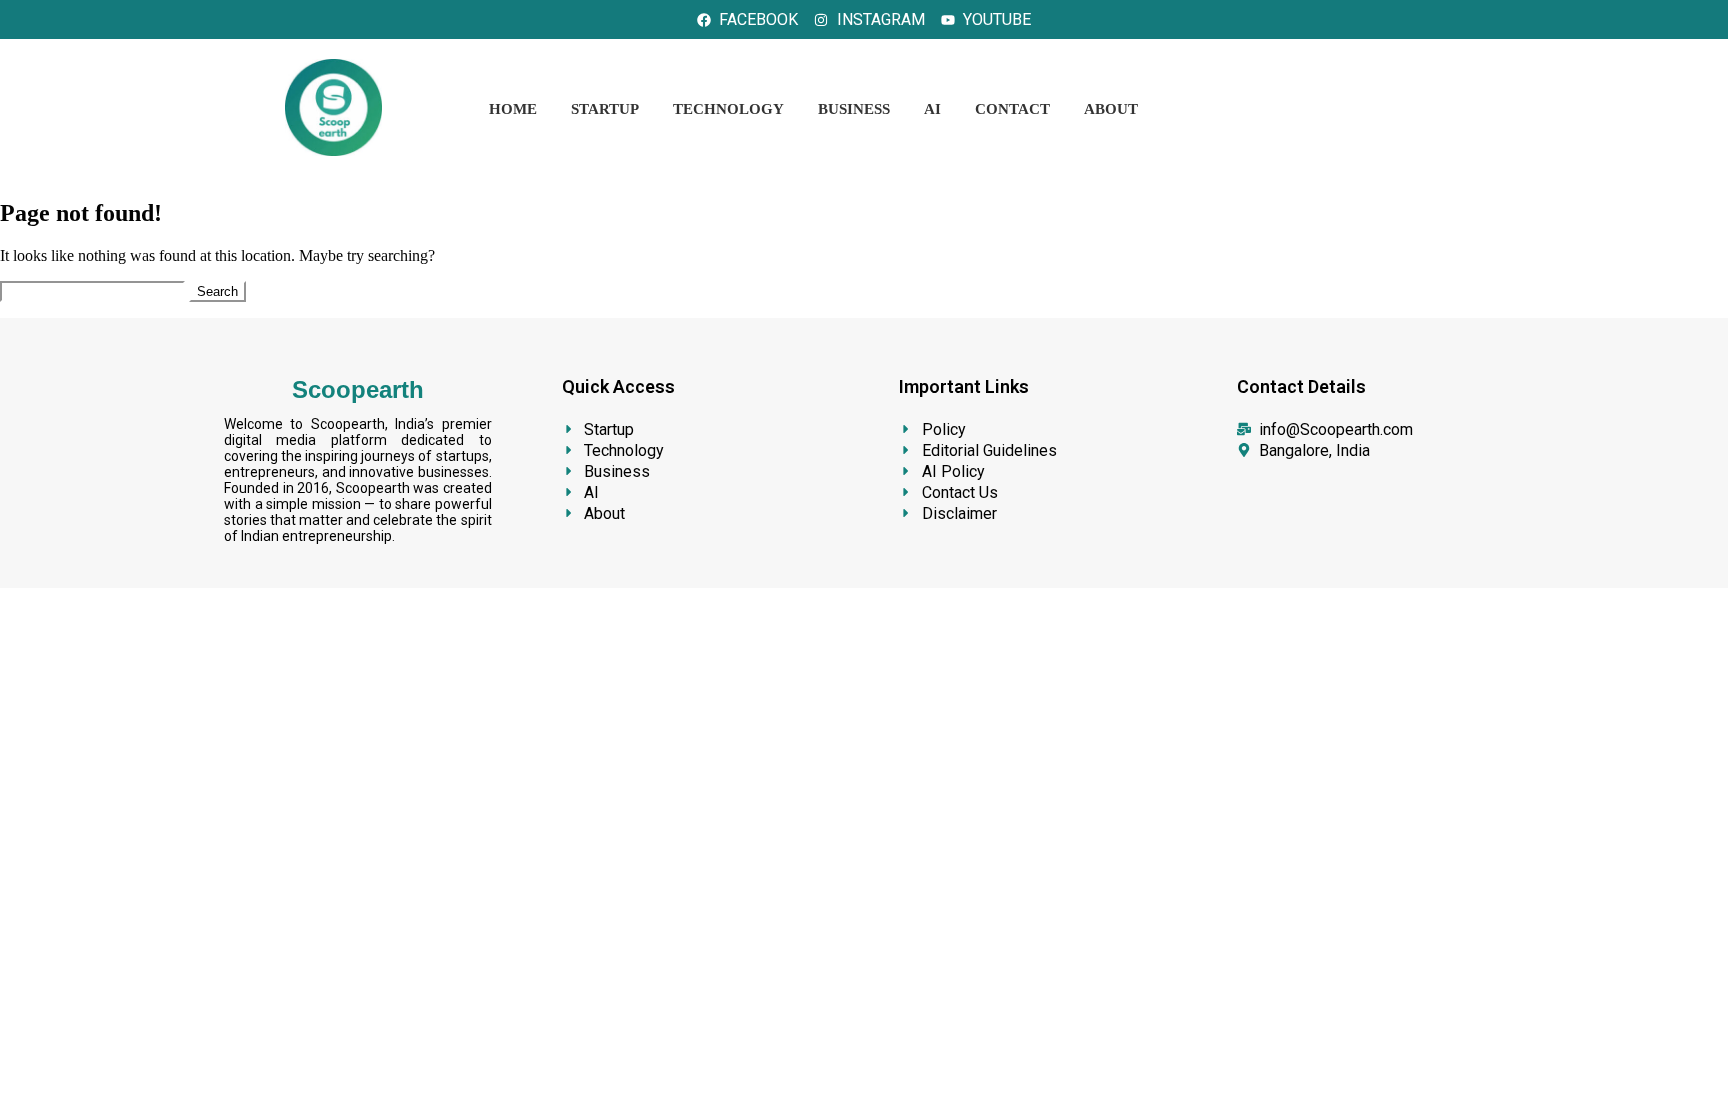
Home (513, 109)
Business (854, 109)
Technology (728, 109)
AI (932, 109)
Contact (1012, 109)
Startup (605, 109)
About (1111, 109)
